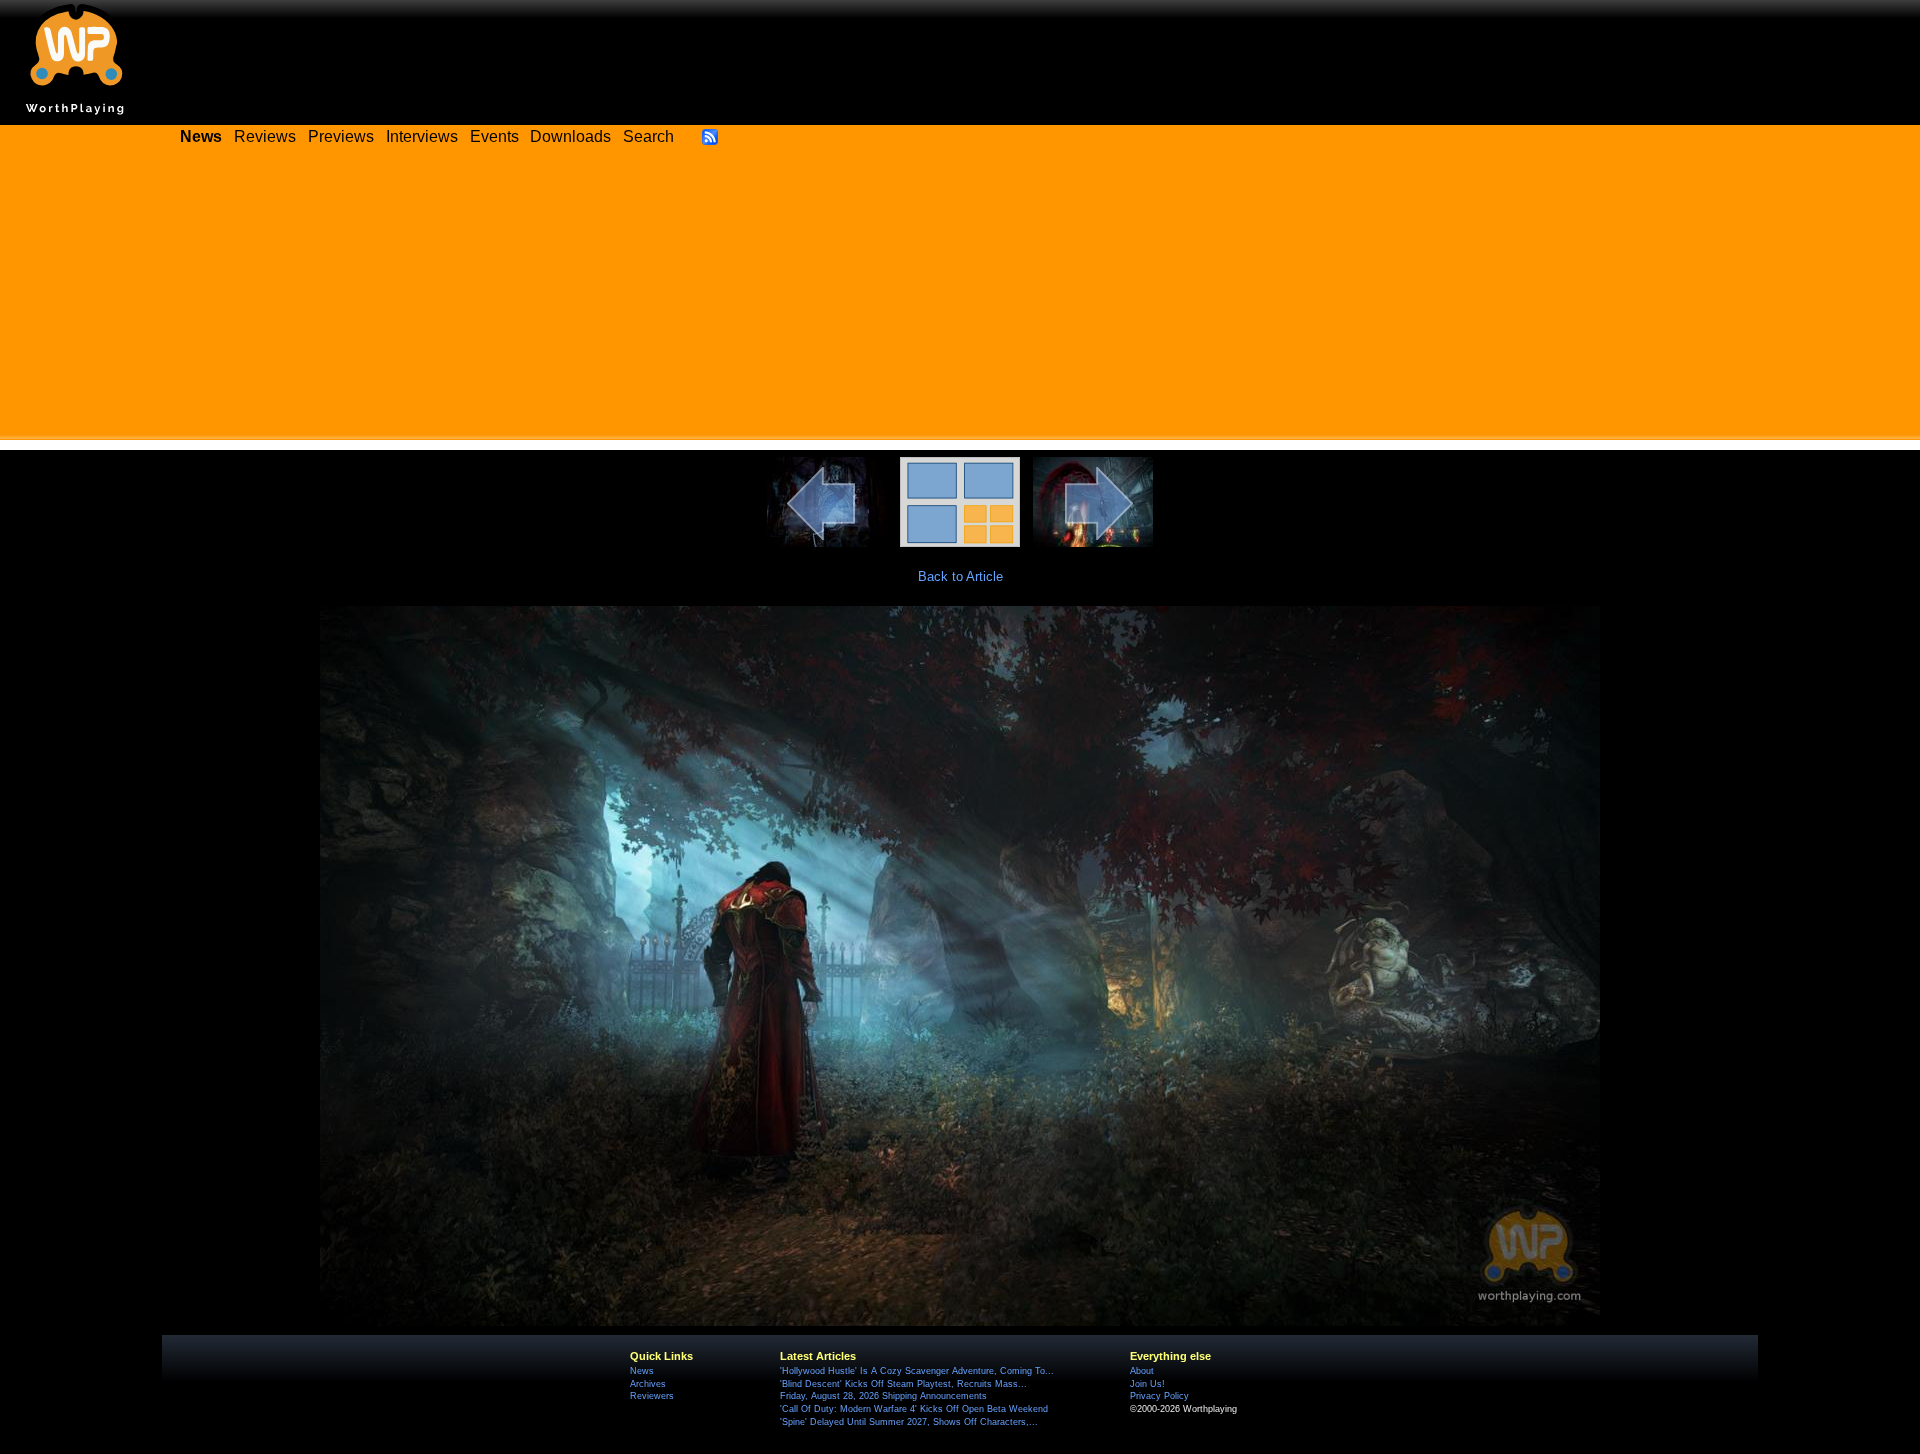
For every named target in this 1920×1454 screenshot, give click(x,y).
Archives (648, 1384)
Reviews (265, 136)
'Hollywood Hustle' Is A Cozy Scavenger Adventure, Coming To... (917, 1371)
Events (494, 136)
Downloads (570, 136)
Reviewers (652, 1396)
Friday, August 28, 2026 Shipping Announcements (883, 1396)
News (642, 1371)
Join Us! (1147, 1384)
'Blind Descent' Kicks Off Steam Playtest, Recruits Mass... (903, 1384)
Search (648, 136)
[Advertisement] (960, 300)
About (1142, 1371)
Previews (341, 136)
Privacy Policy (1159, 1396)
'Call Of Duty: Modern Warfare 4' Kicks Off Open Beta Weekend (914, 1409)
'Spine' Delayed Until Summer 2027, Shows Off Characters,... (909, 1422)
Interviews (422, 136)
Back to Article (960, 576)
